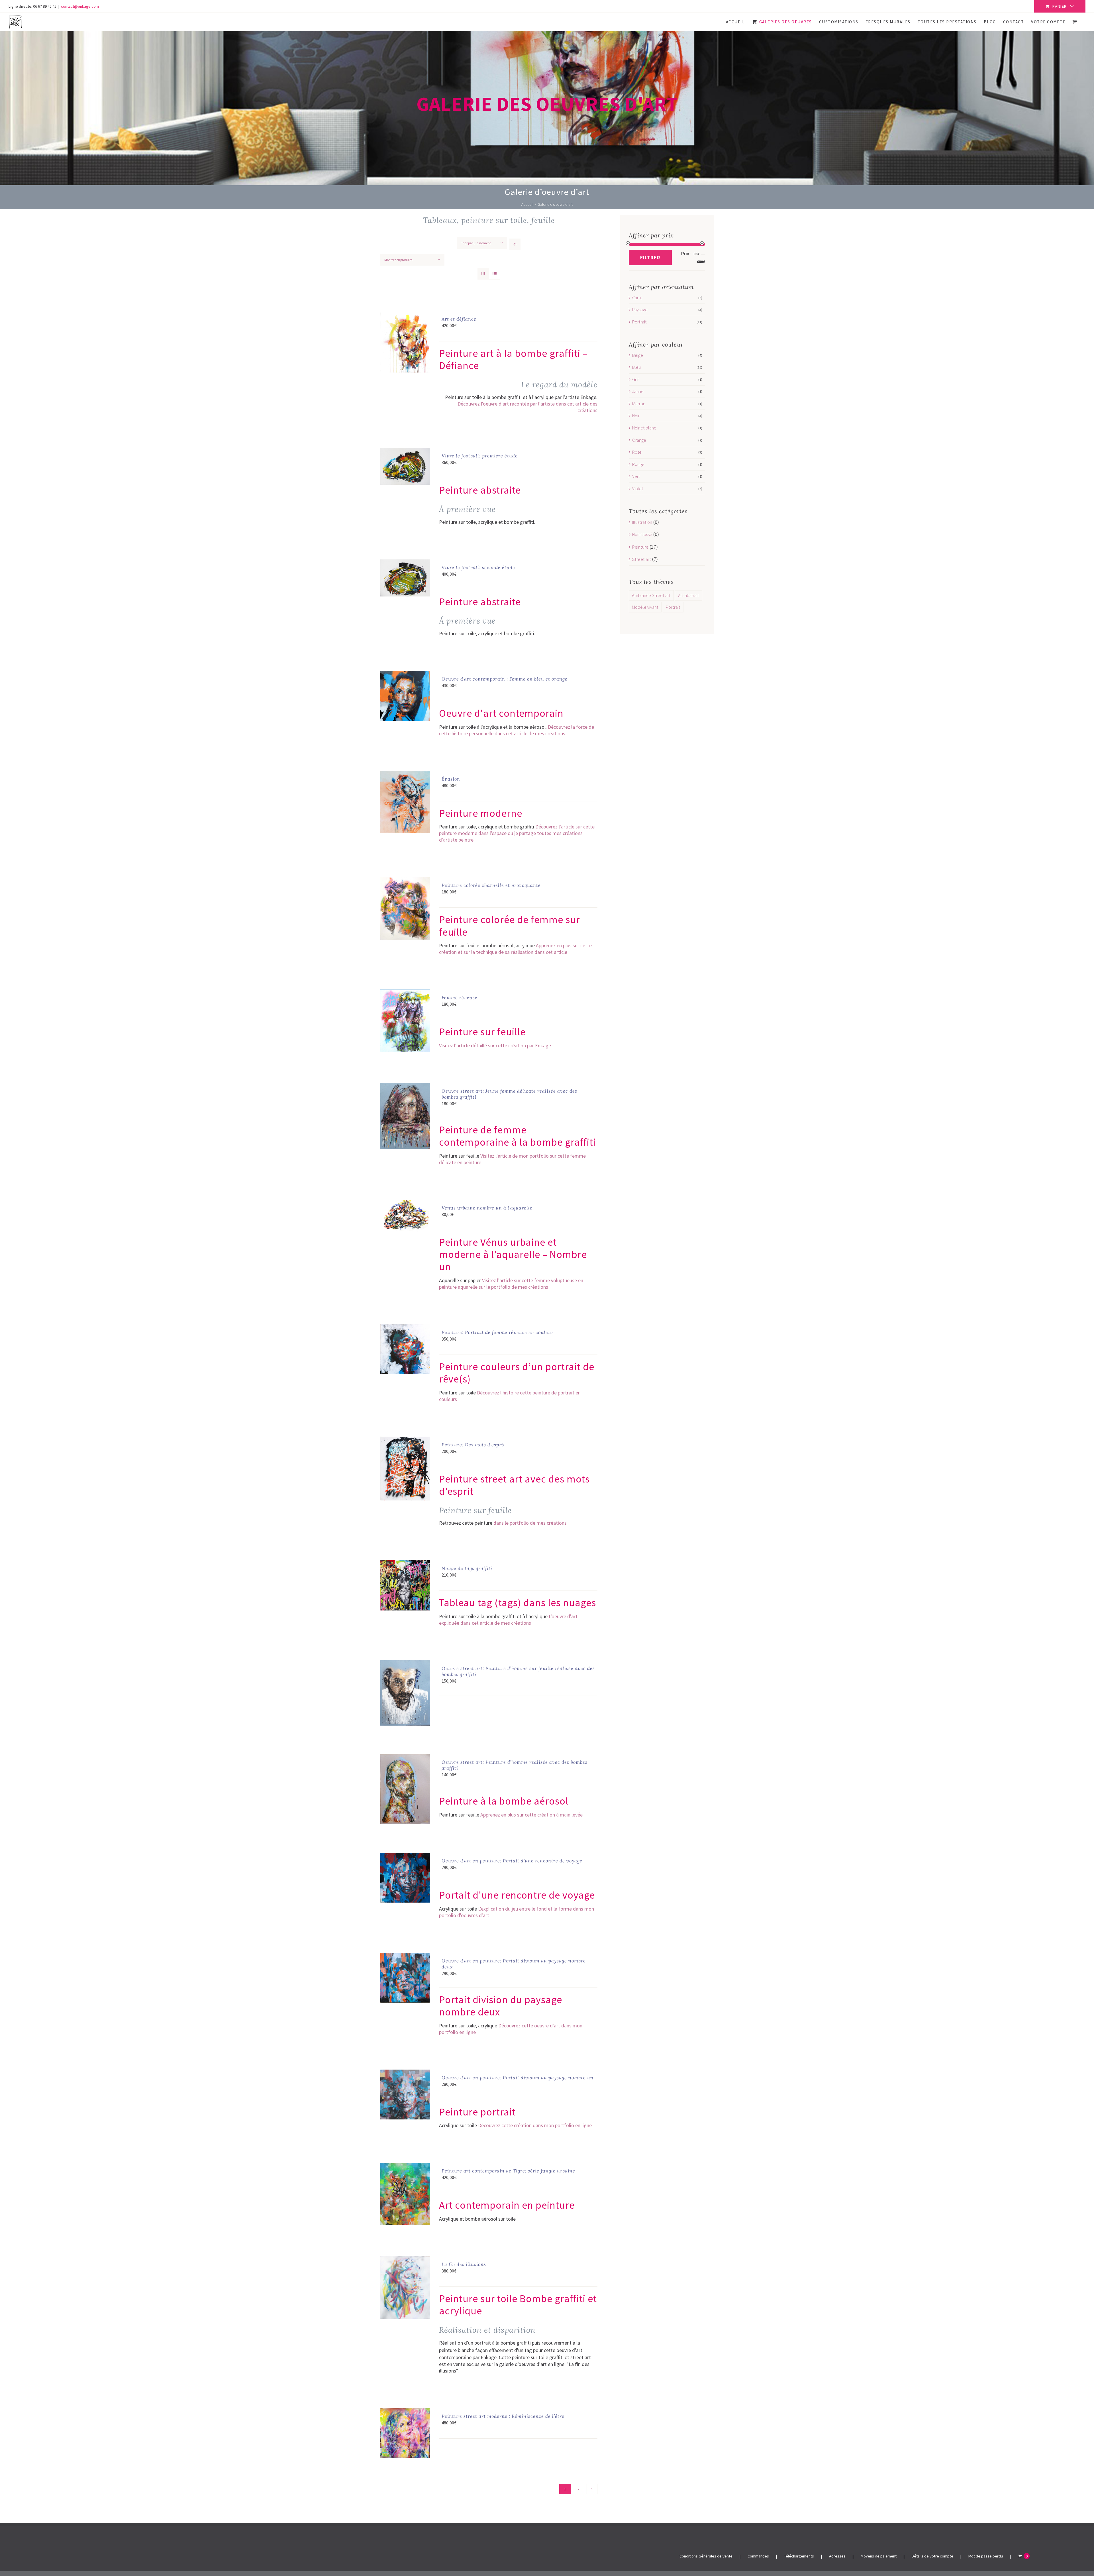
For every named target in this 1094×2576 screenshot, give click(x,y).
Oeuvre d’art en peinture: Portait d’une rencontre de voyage (512, 1861)
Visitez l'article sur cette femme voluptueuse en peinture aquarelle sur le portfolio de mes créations (511, 1284)
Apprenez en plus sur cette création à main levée (531, 1815)
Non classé (642, 534)
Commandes (758, 2556)
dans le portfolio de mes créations (530, 1523)
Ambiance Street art (651, 595)
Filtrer (650, 257)
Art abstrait (689, 595)
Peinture (640, 547)
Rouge (638, 464)
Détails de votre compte (932, 2556)
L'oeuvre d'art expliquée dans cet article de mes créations (508, 1620)
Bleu (636, 367)
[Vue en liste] (494, 274)
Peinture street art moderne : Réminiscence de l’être (503, 2416)
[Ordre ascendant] (515, 244)
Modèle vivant (645, 607)
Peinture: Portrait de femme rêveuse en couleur (498, 1332)
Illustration (642, 522)
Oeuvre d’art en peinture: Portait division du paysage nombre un (518, 2078)
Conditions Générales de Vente (706, 2556)
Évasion (451, 779)
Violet (638, 488)
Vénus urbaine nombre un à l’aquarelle (487, 1208)
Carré (637, 298)
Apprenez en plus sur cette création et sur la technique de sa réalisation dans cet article (515, 949)
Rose (637, 452)
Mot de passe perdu (986, 2556)
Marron (639, 404)
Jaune (638, 391)
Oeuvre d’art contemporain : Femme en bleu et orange (505, 679)
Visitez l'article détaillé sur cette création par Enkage (495, 1045)
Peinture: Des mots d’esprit (473, 1445)
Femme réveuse (460, 997)
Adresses (837, 2556)
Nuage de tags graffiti (467, 1568)
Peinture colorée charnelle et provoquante (491, 885)
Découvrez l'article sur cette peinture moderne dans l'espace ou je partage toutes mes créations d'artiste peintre (517, 833)
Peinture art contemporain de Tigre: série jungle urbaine (508, 2171)
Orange (639, 440)
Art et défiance (459, 319)
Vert (636, 476)
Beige (638, 355)
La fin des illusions (464, 2264)
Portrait (639, 322)
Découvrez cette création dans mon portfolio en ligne (535, 2125)
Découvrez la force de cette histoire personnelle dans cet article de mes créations (517, 730)
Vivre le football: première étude (480, 456)
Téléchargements (799, 2556)
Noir (636, 416)
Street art (642, 559)
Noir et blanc (644, 428)
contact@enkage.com (80, 6)
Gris (636, 379)
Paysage (640, 309)
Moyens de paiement (879, 2556)
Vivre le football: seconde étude (478, 567)
